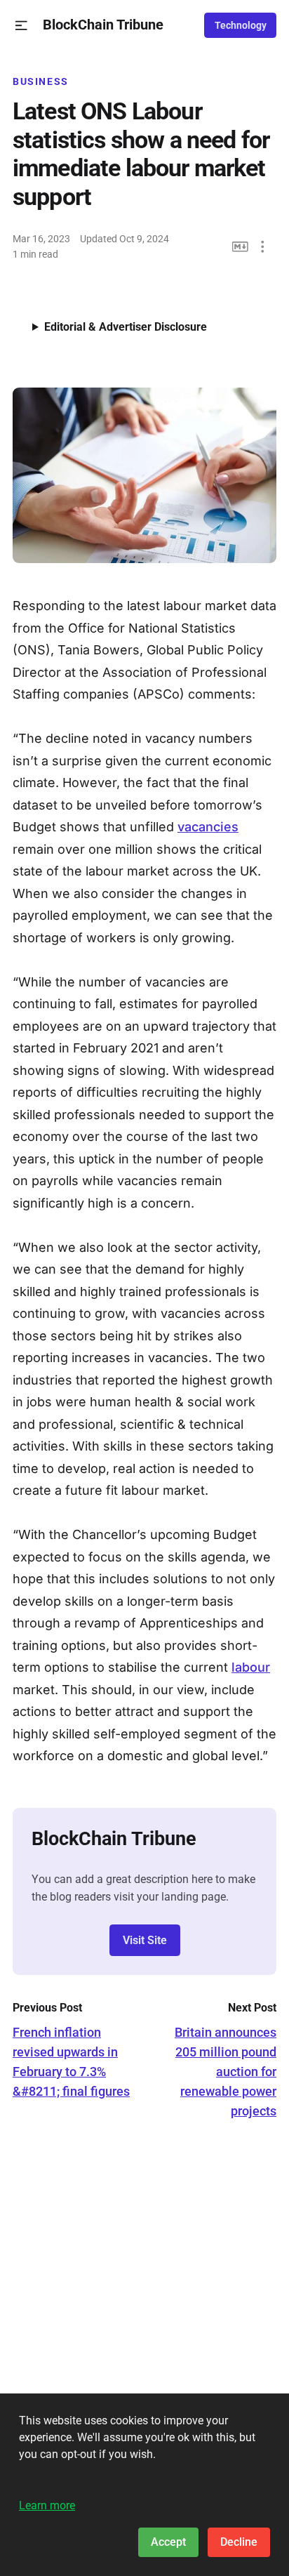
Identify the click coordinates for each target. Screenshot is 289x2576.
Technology (241, 25)
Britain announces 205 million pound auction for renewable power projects (226, 2072)
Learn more (47, 2505)
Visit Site (145, 1940)
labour (251, 1667)
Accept (168, 2542)
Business (41, 81)
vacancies (208, 827)
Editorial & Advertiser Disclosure (126, 327)
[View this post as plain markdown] (240, 247)
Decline (239, 2542)
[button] (21, 26)
